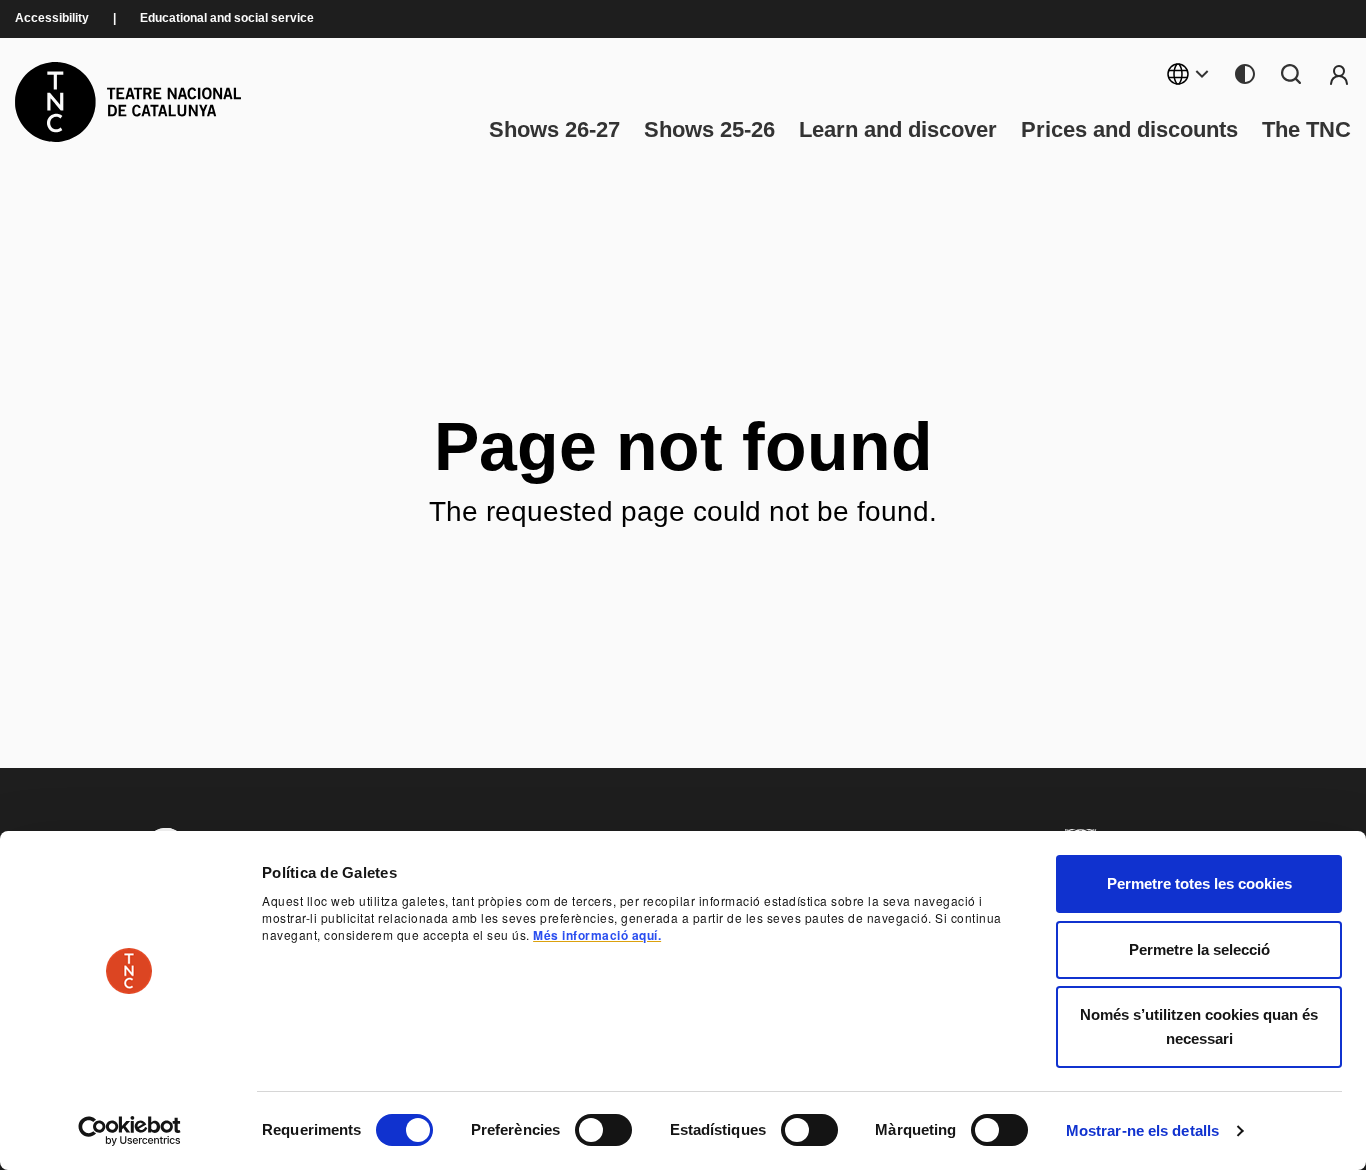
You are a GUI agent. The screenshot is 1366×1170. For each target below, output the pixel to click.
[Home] (128, 102)
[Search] (1291, 74)
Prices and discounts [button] (1129, 130)
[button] (800, 1000)
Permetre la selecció (1199, 949)
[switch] (603, 1130)
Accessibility (52, 18)
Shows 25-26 (709, 130)
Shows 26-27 (554, 130)
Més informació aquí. (597, 935)
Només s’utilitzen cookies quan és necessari (1199, 1026)
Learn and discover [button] (898, 130)
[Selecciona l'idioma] (1188, 74)
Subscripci (1339, 74)
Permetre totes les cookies (1199, 883)
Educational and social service (227, 18)
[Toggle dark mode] (1245, 74)
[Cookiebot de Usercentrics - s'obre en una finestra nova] (129, 1131)
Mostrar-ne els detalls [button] (1142, 1130)
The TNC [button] (1306, 130)
